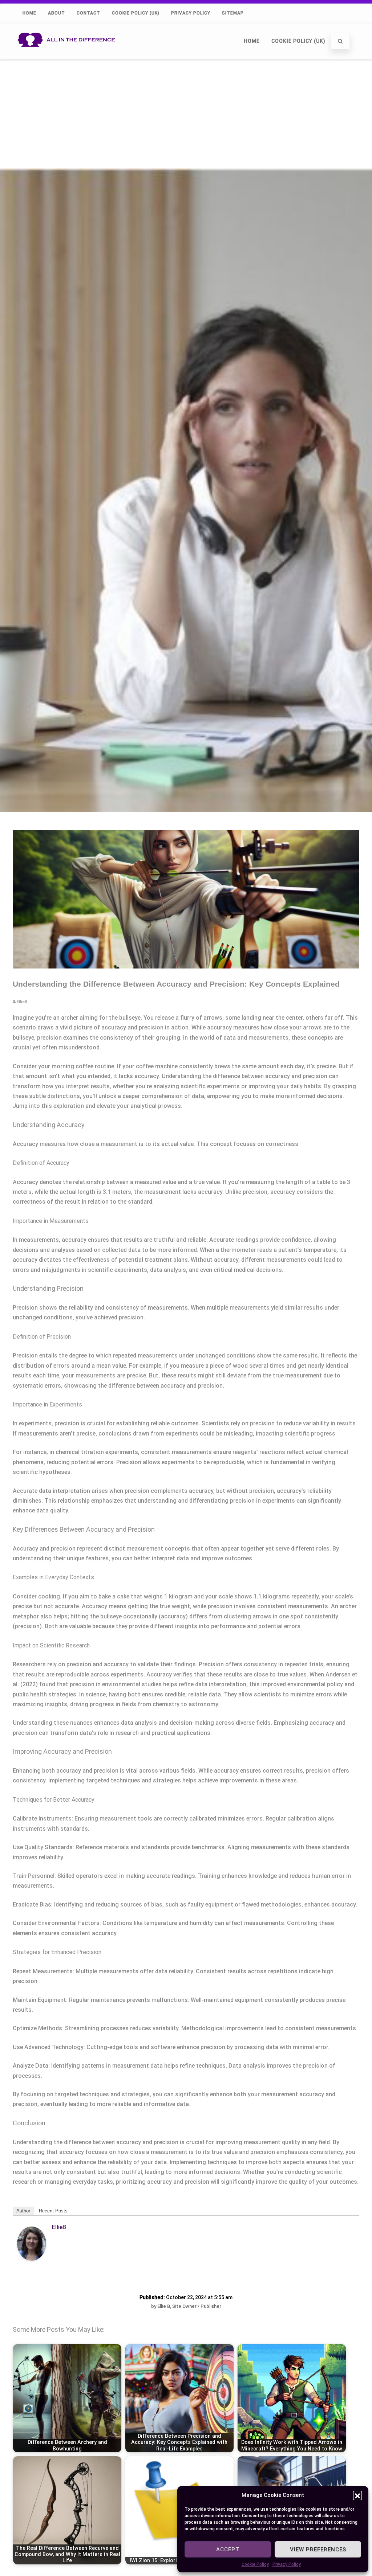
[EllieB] (32, 2259)
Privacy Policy (287, 2564)
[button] (357, 2495)
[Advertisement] (186, 114)
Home (29, 13)
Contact (88, 13)
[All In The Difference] (68, 56)
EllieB (59, 2227)
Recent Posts (53, 2211)
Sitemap (233, 13)
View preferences (318, 2550)
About (56, 13)
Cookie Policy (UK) (136, 13)
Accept (228, 2550)
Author (23, 2211)
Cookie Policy (255, 2564)
